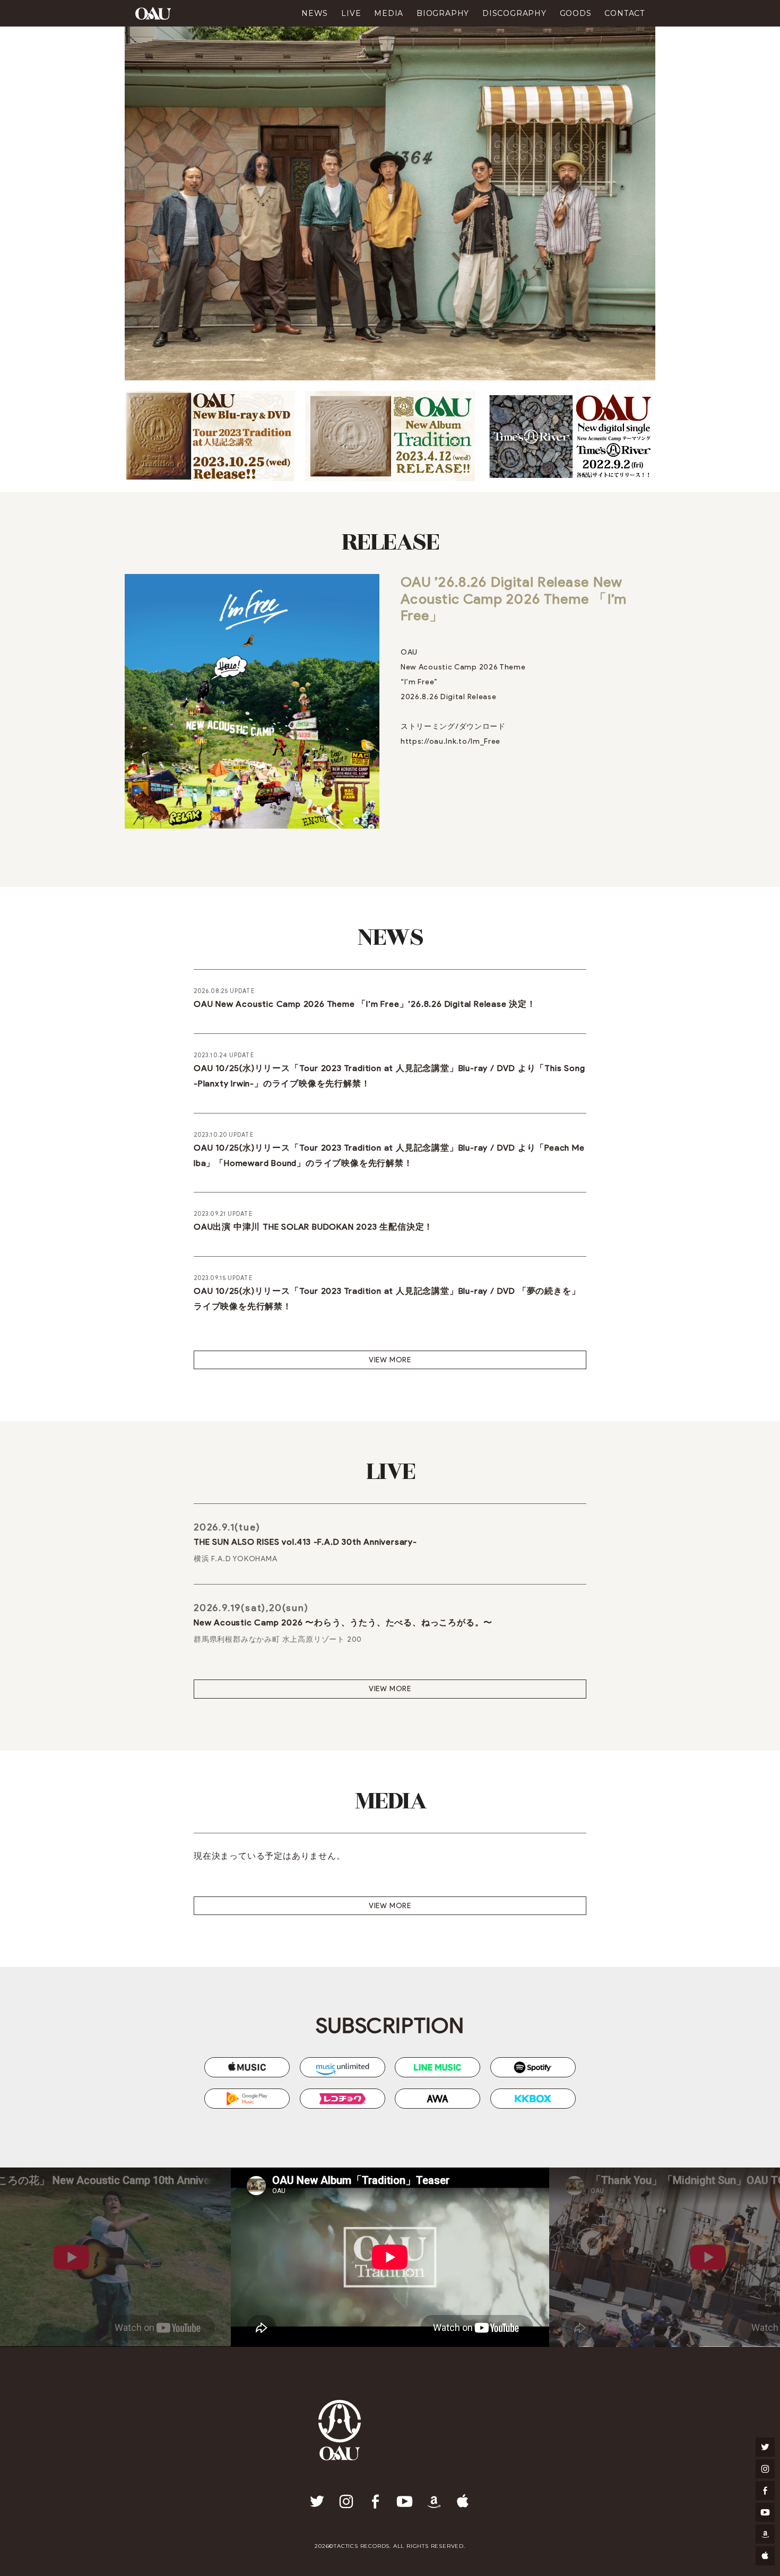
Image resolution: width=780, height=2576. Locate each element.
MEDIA (389, 13)
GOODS (576, 13)
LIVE (351, 13)
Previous (115, 2257)
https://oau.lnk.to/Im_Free (450, 741)
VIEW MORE (390, 1360)
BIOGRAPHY (443, 13)
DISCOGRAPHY (514, 13)
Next (665, 2257)
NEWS (315, 13)
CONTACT (625, 13)
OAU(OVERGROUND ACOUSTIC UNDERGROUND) (153, 13)
